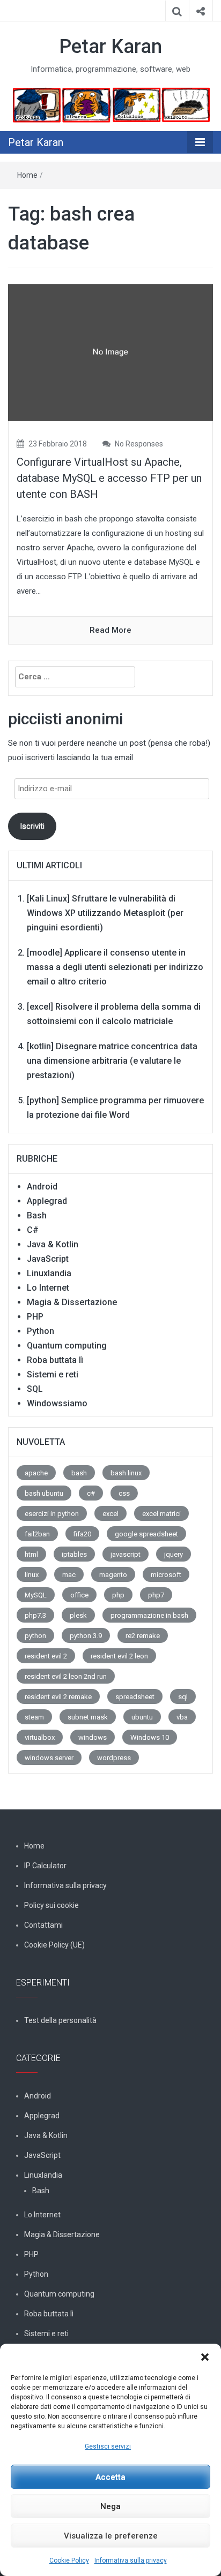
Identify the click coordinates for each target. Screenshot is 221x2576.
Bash (37, 1215)
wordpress (114, 1758)
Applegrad (47, 1201)
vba (182, 1717)
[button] (205, 2357)
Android (42, 1187)
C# (33, 1230)
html (31, 1554)
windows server (49, 1758)
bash (79, 1473)
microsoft (166, 1575)
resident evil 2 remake (58, 1697)
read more (110, 630)
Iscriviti (32, 826)
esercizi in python (52, 1514)
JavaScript (48, 1259)
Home (27, 175)
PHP (35, 1317)
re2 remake (143, 1636)
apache (36, 1473)
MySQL (36, 1595)
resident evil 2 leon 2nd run (66, 1676)
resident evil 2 (46, 1656)
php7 (156, 1595)
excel (110, 1514)
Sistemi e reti (53, 1374)
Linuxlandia (49, 1273)
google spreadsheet (146, 1534)
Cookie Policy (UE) (54, 1945)
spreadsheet (135, 1697)
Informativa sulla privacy (131, 2560)
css (124, 1493)
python (35, 1636)
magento (113, 1575)
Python (40, 1331)
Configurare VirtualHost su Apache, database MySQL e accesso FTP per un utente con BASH (109, 478)
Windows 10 (150, 1737)
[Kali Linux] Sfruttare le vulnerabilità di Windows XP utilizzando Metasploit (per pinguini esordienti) (105, 913)
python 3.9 (86, 1636)
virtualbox (40, 1737)
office (79, 1595)
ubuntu (142, 1717)
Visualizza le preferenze (111, 2536)
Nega (110, 2506)
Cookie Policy (69, 2560)
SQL (35, 1389)
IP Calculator (45, 1866)
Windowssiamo (57, 1403)
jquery (174, 1554)
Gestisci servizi (108, 2446)
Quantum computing (67, 1346)
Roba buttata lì (55, 1360)
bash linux (126, 1473)
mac (69, 1575)
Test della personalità (60, 2020)
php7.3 (35, 1615)
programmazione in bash (149, 1615)
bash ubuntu (44, 1493)
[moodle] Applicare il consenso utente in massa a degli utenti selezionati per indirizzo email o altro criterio (115, 967)
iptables (74, 1554)
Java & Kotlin (53, 1244)
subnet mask (88, 1717)
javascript (126, 1554)
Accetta (110, 2477)
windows (93, 1737)
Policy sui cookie (51, 1905)
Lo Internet (48, 1288)
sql (183, 1697)
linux (32, 1575)
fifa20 (82, 1534)
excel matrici (161, 1514)
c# (91, 1493)
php (118, 1595)
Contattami (43, 1925)
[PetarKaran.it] (110, 105)
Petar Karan (110, 47)
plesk (78, 1615)
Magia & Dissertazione (72, 1302)
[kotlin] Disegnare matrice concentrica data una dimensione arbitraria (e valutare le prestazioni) (112, 1061)
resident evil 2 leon (119, 1656)
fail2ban (37, 1534)
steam (34, 1717)
